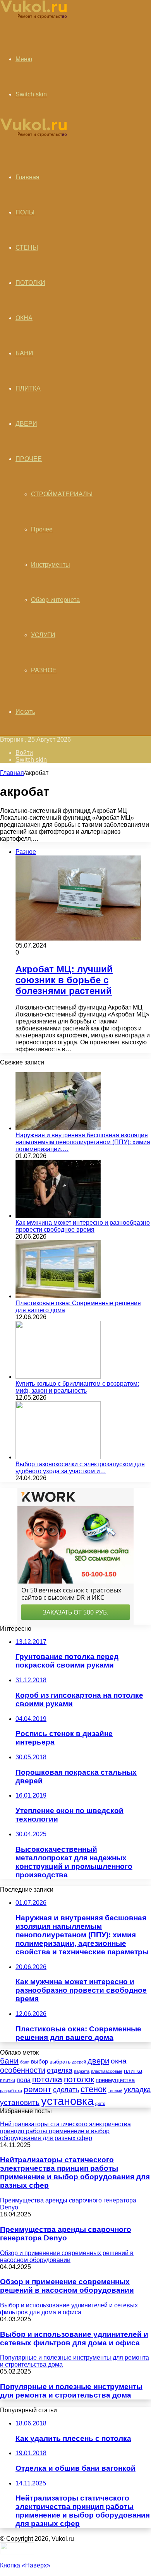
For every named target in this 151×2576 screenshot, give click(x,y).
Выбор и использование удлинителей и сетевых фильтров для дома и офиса (74, 2339)
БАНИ (24, 353)
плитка (133, 2071)
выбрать (60, 2062)
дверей (79, 2062)
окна (119, 2061)
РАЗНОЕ (44, 670)
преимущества (115, 2080)
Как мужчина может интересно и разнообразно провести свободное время (83, 1226)
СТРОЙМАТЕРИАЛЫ (62, 494)
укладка (137, 2090)
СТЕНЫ (27, 248)
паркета (82, 2071)
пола (24, 2080)
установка (67, 2101)
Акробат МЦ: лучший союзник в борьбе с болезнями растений (64, 980)
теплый (115, 2091)
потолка (47, 2079)
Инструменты (51, 565)
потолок (79, 2079)
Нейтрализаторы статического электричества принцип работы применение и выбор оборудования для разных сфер (75, 2172)
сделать (66, 2090)
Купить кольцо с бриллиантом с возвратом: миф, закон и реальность (77, 1387)
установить (20, 2102)
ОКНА (24, 318)
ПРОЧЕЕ (29, 459)
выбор (39, 2062)
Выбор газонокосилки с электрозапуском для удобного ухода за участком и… (80, 1468)
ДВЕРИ (26, 424)
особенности (23, 2070)
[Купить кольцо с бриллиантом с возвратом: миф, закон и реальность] (58, 1377)
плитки (8, 2081)
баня (25, 2062)
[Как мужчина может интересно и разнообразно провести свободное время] (58, 1216)
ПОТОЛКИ (30, 283)
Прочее (42, 529)
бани (9, 2061)
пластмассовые (107, 2071)
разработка (11, 2091)
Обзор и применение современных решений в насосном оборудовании (67, 2286)
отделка (60, 2070)
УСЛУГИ (43, 635)
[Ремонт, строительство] (33, 18)
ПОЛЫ (25, 212)
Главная (12, 773)
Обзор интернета (55, 600)
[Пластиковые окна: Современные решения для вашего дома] (58, 1296)
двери (98, 2061)
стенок (94, 2089)
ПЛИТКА (28, 388)
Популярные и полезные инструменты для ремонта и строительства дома (71, 2391)
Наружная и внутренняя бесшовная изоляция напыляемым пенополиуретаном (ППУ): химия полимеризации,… (83, 1142)
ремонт (38, 2089)
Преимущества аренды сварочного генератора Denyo (66, 2234)
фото (100, 2103)
